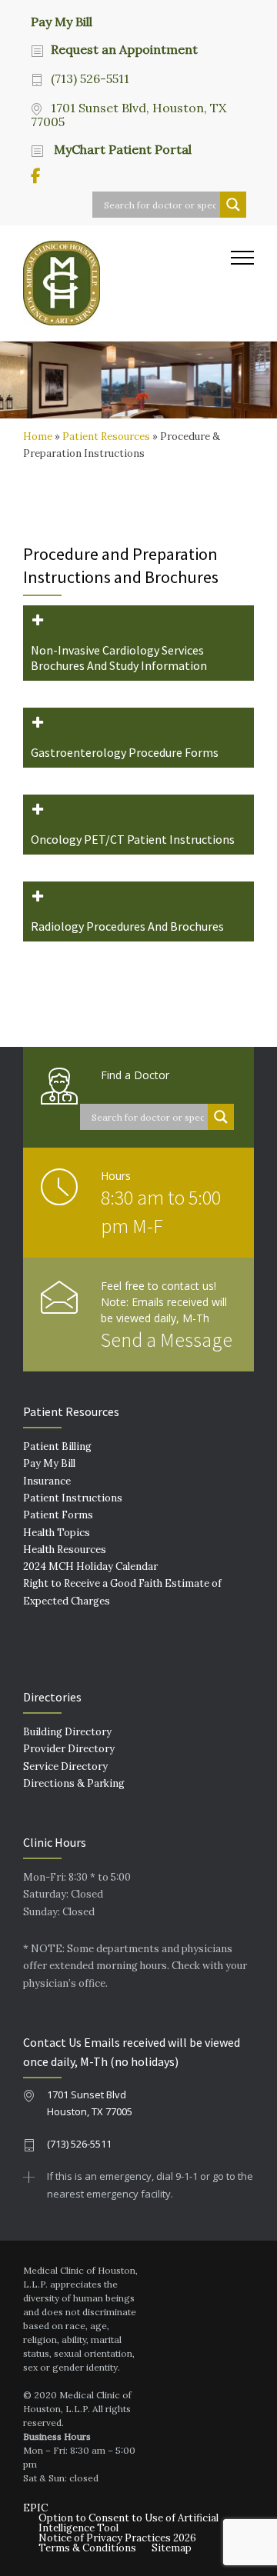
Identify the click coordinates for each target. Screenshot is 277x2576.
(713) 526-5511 (90, 78)
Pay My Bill (62, 21)
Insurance (47, 1481)
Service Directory (65, 1766)
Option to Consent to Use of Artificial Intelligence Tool (128, 2523)
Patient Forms (58, 1515)
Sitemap (172, 2548)
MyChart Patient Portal (121, 149)
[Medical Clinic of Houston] (127, 283)
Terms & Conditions (87, 2548)
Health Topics (57, 1533)
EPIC (35, 2508)
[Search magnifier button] (233, 205)
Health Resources (65, 1550)
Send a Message (167, 1340)
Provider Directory (69, 1749)
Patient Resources (106, 437)
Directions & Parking (74, 1783)
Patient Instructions (73, 1498)
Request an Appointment (124, 49)
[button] (138, 643)
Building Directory (67, 1732)
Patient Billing (57, 1446)
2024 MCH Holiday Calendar (90, 1566)
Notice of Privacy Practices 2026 (117, 2538)
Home (38, 437)
